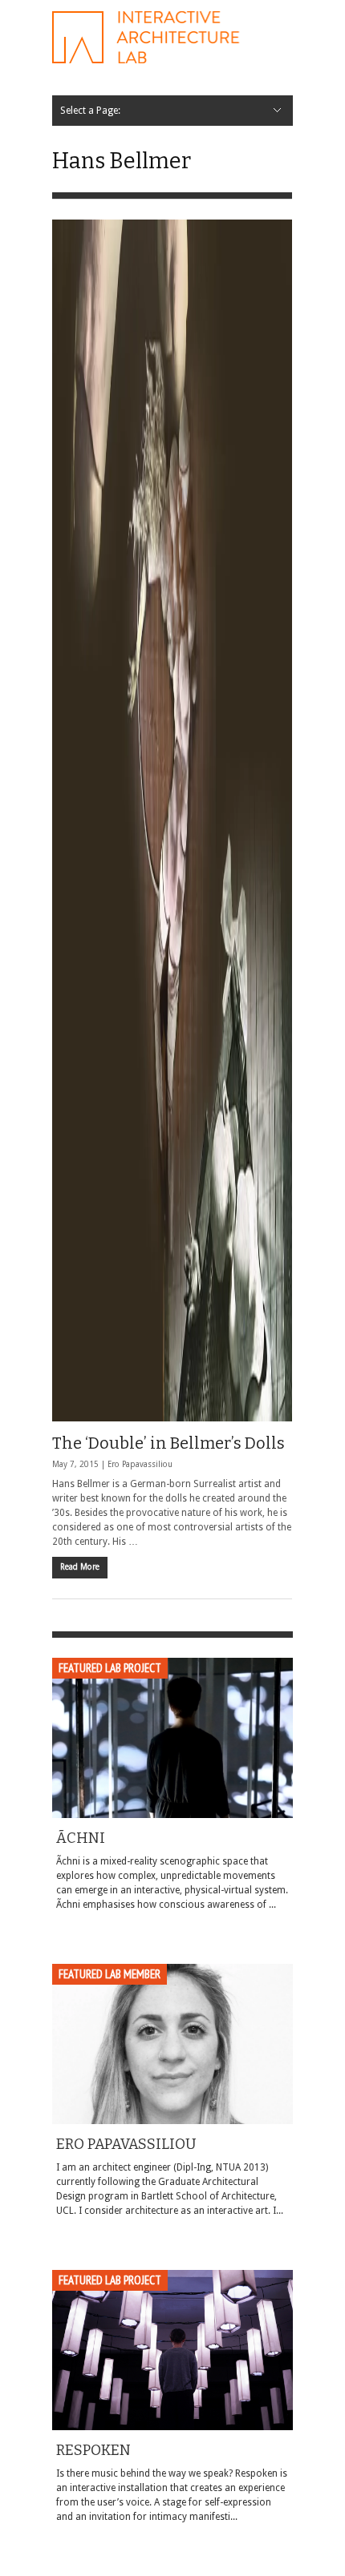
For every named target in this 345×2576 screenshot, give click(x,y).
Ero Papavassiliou (140, 1464)
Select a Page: (90, 111)
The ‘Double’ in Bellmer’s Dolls (168, 1443)
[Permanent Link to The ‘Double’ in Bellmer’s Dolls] (172, 820)
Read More (80, 1567)
